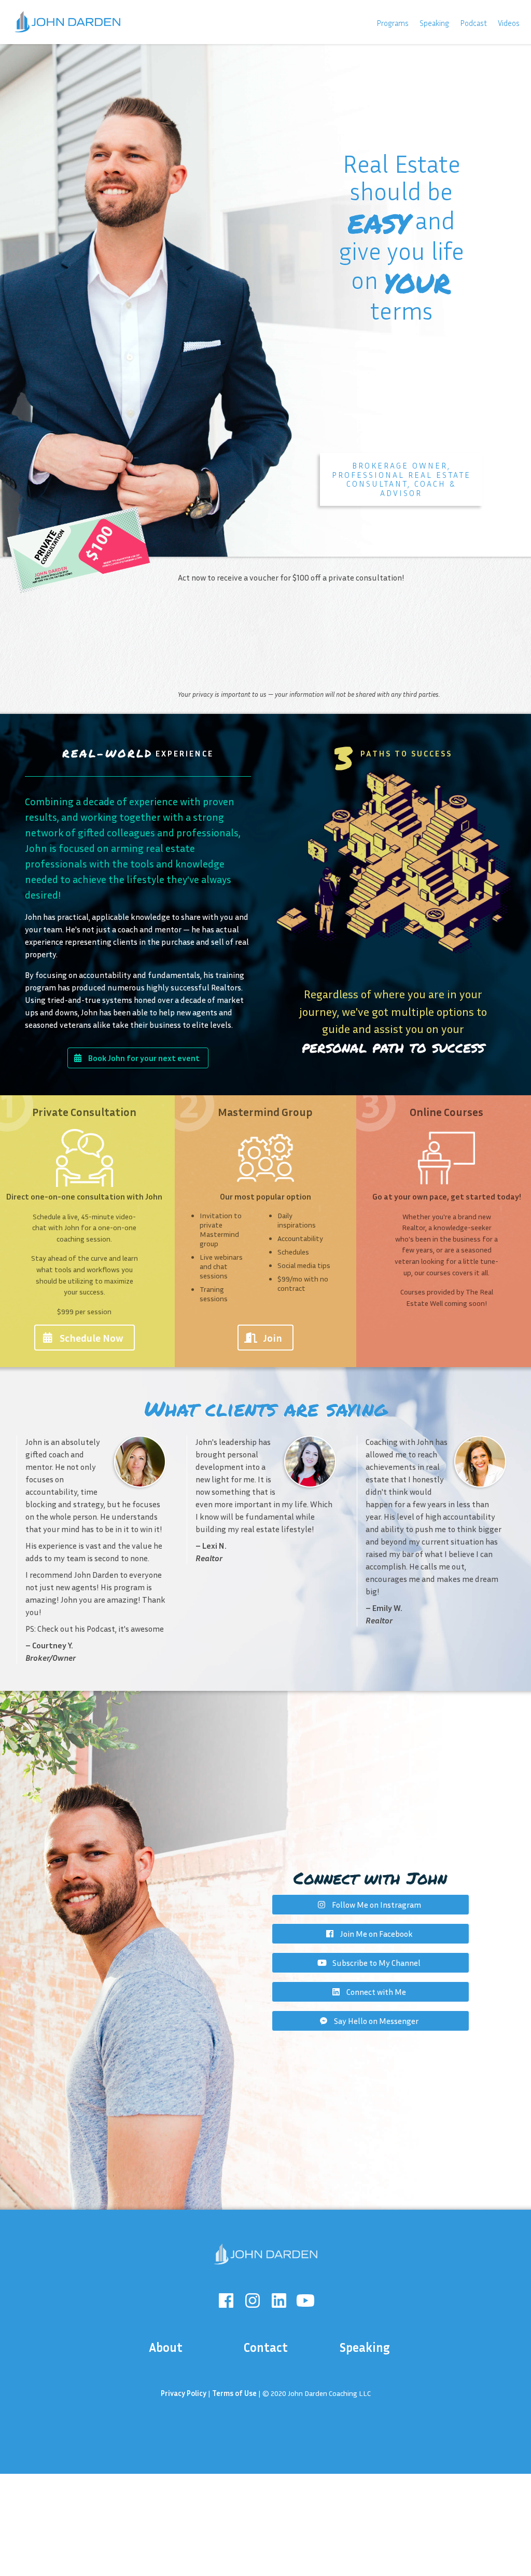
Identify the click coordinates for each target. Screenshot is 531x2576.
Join (273, 1338)
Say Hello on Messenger (376, 2021)
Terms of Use (234, 2393)
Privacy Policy (184, 2393)
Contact (265, 2347)
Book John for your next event (144, 1058)
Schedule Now (92, 1338)
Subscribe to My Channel (376, 1963)
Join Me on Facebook (376, 1934)
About (166, 2347)
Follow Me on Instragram (376, 1905)
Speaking (434, 23)
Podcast (473, 23)
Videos (509, 23)
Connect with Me (376, 1992)
